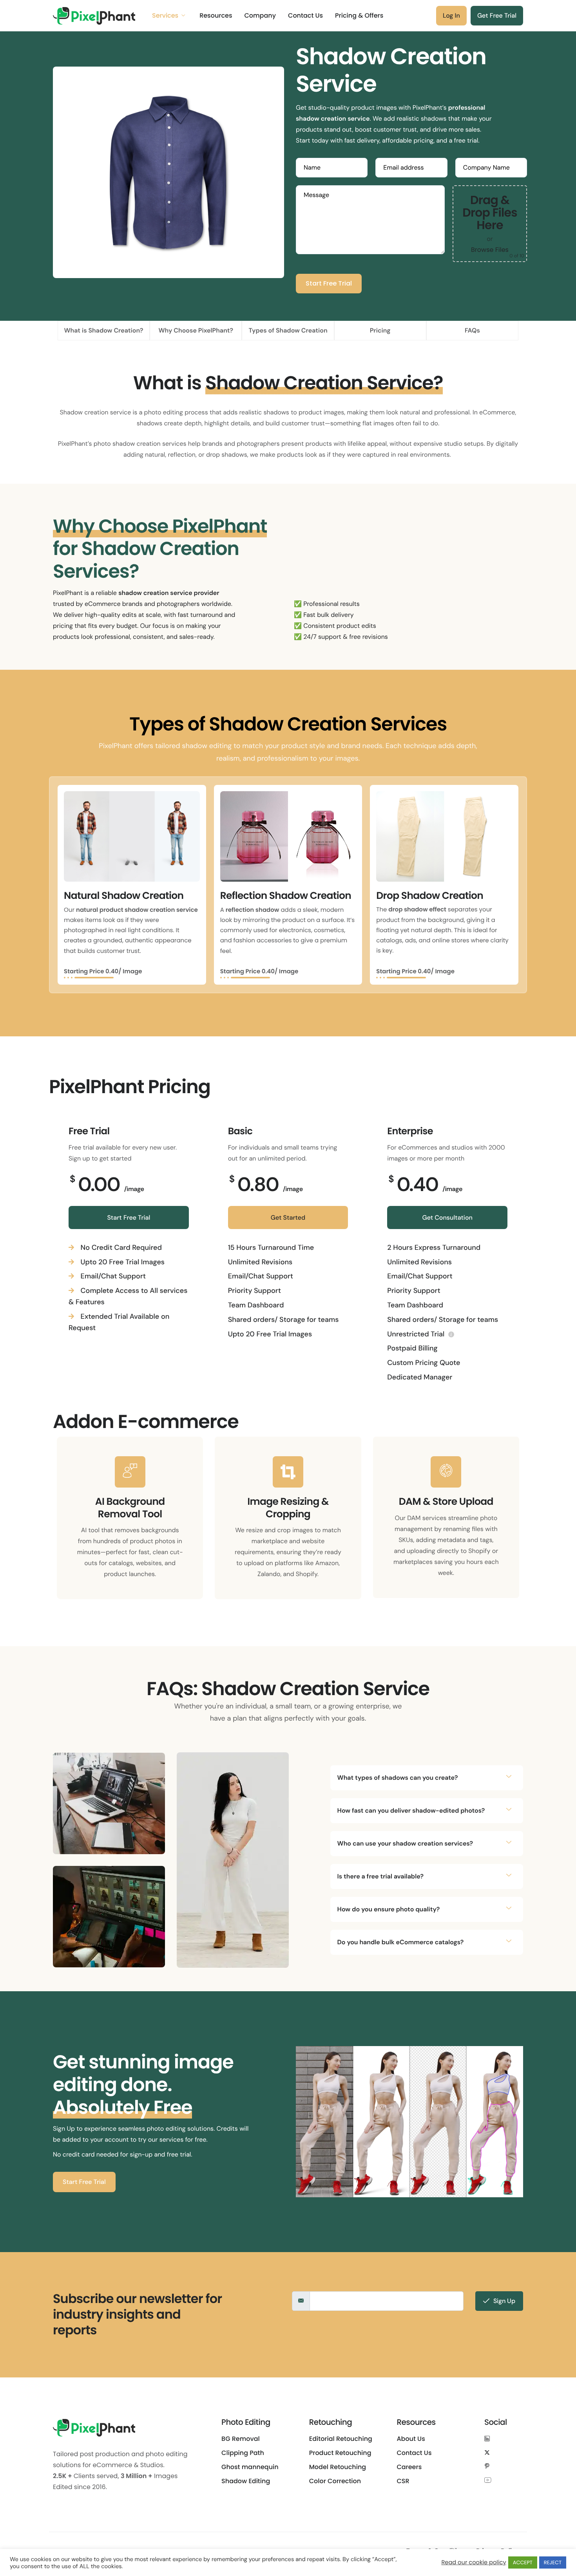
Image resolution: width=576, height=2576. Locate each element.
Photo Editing (246, 2422)
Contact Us (305, 16)
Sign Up (504, 2301)
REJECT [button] (553, 2562)
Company (260, 16)
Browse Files (490, 250)
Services (165, 16)
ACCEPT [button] (523, 2562)
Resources (216, 16)
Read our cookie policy (474, 2563)
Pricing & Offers (359, 16)
